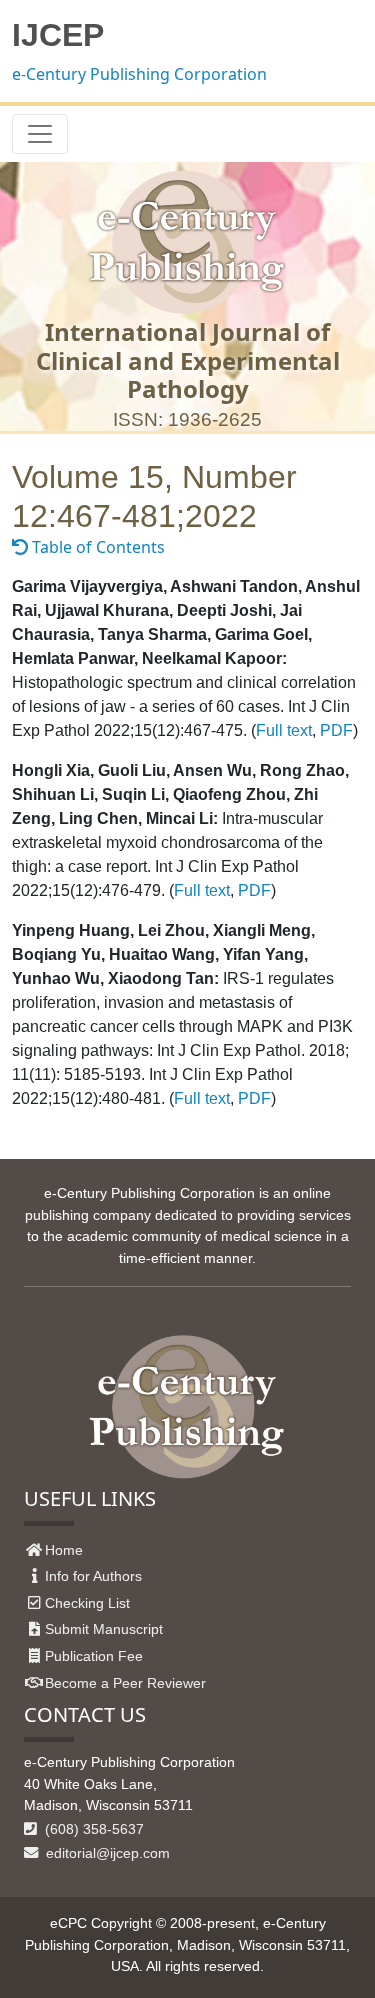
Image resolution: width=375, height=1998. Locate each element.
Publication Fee (94, 1656)
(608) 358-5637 (92, 1829)
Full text (284, 730)
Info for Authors (93, 1576)
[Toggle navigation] (40, 134)
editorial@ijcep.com (106, 1853)
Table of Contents (96, 547)
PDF (336, 730)
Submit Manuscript (104, 1629)
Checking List (87, 1603)
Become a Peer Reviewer (125, 1683)
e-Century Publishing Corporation (139, 74)
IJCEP (58, 35)
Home (64, 1550)
